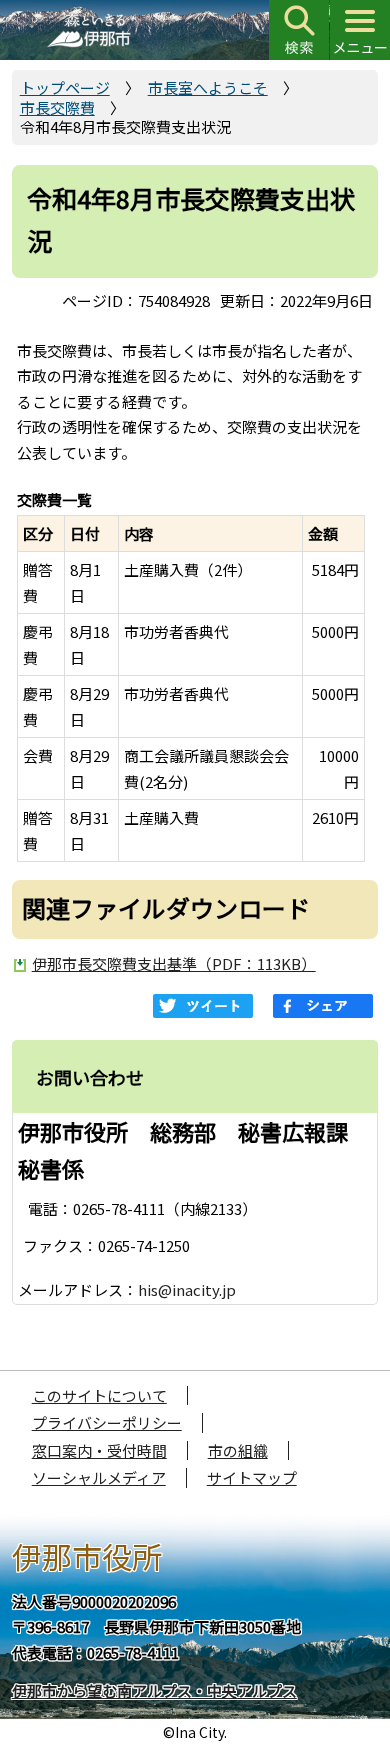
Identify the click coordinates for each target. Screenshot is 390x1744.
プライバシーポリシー (107, 1422)
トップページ (65, 87)
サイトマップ (252, 1477)
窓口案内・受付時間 (99, 1450)
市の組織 (238, 1450)
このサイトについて (99, 1395)
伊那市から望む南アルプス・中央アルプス (154, 1690)
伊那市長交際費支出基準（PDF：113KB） (174, 963)
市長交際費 (57, 107)
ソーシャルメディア (99, 1477)
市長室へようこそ (208, 87)
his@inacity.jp (187, 1289)
